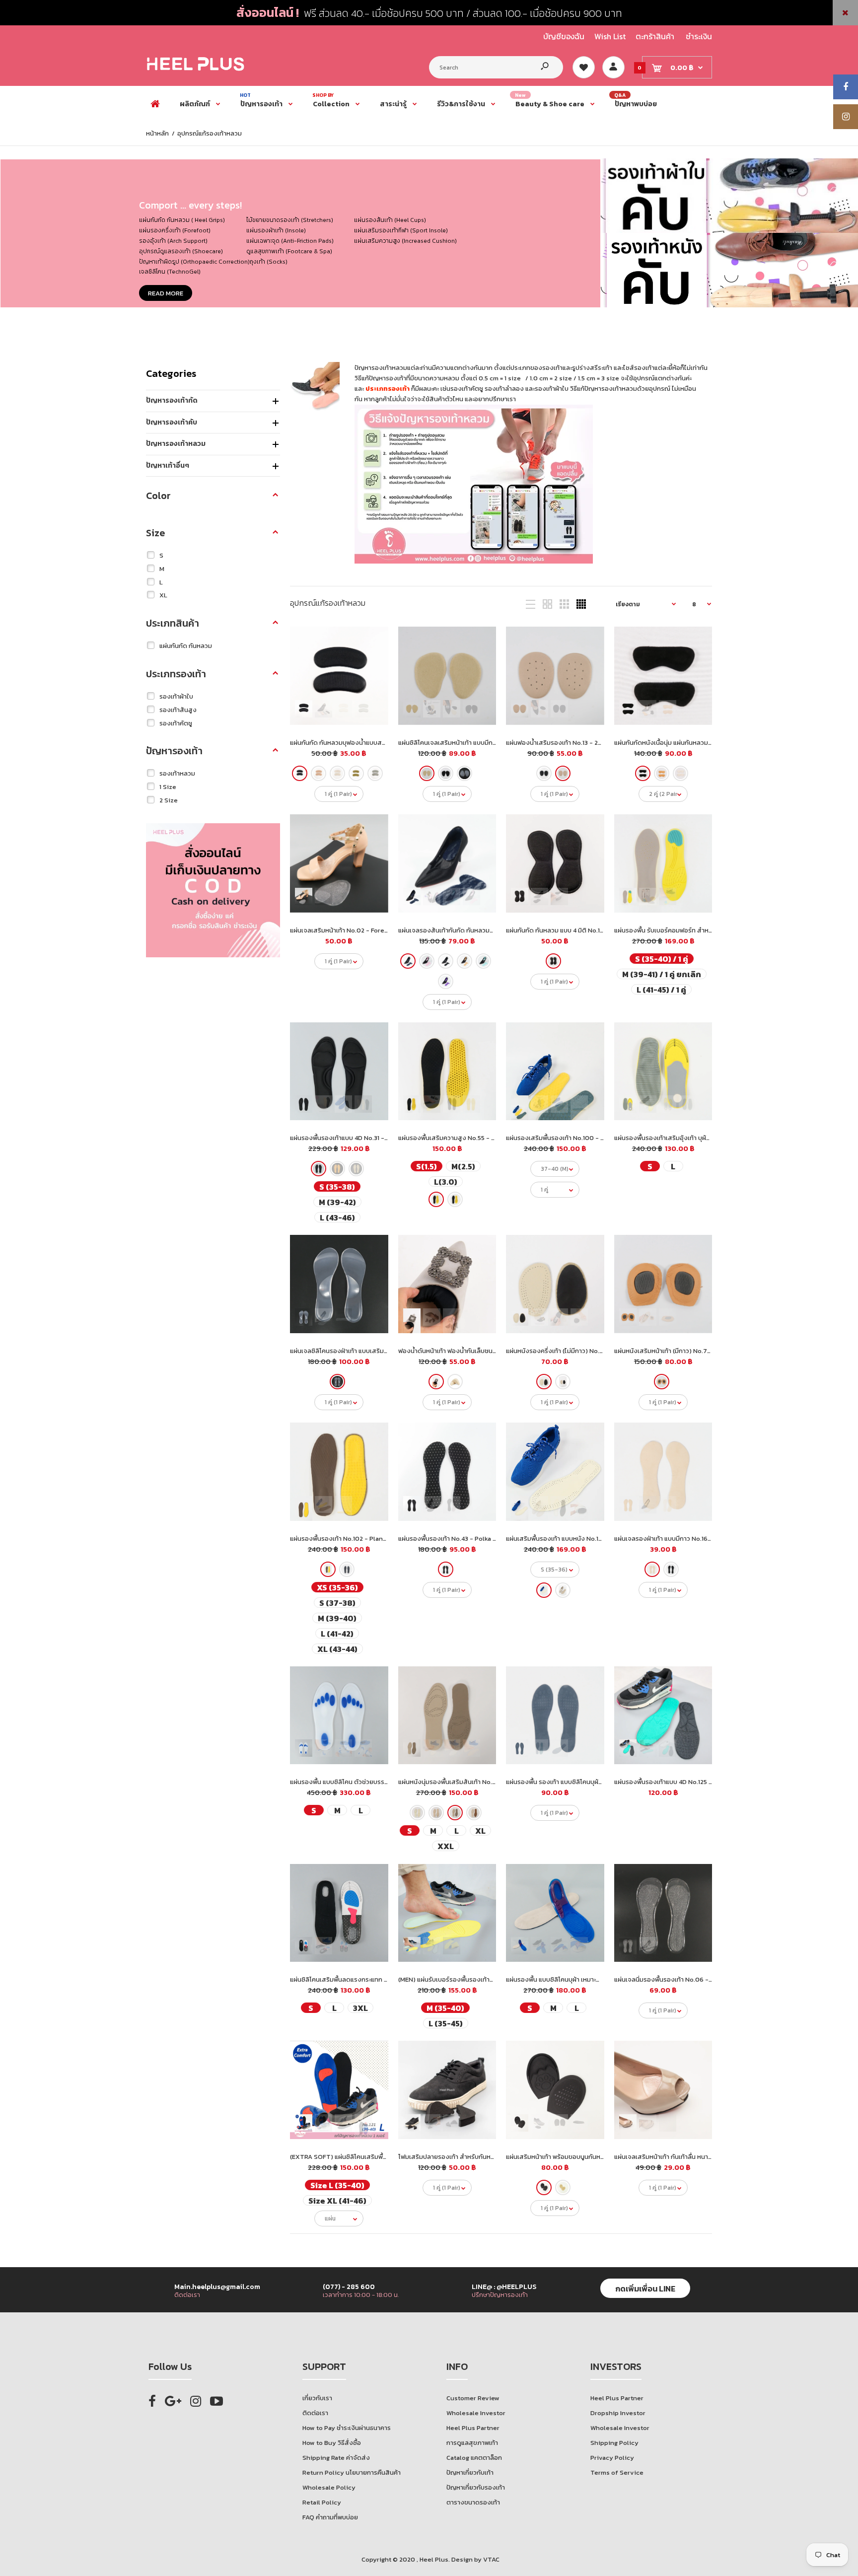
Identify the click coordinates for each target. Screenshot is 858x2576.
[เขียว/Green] (356, 773)
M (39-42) (337, 1202)
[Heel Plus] (196, 70)
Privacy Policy (612, 2458)
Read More (166, 293)
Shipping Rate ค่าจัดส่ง (336, 2458)
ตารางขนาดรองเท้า (473, 2502)
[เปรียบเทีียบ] (374, 641)
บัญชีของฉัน (564, 36)
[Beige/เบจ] (417, 1813)
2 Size (169, 800)
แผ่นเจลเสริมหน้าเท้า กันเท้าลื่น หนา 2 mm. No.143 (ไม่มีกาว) (694, 2157)
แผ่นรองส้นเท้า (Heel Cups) (390, 220)
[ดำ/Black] (300, 773)
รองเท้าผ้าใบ (176, 696)
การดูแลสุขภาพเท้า (472, 2443)
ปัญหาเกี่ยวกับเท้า (470, 2472)
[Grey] (455, 1199)
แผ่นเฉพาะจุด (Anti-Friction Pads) (290, 241)
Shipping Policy (614, 2443)
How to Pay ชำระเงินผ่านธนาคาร (347, 2428)
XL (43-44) (337, 1649)
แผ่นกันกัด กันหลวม (186, 646)
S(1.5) (426, 1166)
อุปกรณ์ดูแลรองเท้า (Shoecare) (181, 251)
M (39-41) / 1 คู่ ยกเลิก (661, 974)
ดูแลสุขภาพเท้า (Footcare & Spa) (289, 251)
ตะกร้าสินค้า (655, 36)
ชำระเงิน (699, 36)
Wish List (610, 36)
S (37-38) (337, 1603)
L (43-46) (337, 1217)
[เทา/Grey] (375, 773)
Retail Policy (322, 2502)
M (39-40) (337, 1618)
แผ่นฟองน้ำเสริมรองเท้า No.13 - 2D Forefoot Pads (576, 743)
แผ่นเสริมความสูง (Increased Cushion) (405, 241)
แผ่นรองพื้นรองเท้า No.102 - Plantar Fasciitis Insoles (366, 1538)
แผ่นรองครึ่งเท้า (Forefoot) (175, 230)
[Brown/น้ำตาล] (436, 1813)
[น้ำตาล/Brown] (319, 773)
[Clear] (337, 1382)
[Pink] (426, 961)
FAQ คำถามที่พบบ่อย (330, 2517)
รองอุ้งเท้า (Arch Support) (173, 241)
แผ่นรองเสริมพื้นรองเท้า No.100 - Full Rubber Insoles (583, 1138)
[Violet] (445, 981)
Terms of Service (617, 2472)
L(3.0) (445, 1181)
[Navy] (407, 961)
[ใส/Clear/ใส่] (464, 773)
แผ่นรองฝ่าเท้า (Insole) (276, 230)
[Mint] (483, 961)
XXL (445, 1846)
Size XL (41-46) (337, 2200)
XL (163, 595)
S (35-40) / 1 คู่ (661, 959)
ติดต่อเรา (315, 2413)
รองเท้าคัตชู (176, 723)
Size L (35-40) (337, 2185)
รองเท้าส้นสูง (178, 710)
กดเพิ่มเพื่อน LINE (645, 2289)
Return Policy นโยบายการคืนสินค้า (352, 2472)
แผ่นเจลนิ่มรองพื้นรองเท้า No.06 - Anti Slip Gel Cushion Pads (703, 1979)
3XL (360, 2008)
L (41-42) (337, 1633)
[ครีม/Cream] (337, 773)
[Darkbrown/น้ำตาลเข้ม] (473, 1813)
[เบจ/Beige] (426, 773)
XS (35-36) (337, 1587)
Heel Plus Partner (473, 2428)
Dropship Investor (618, 2413)
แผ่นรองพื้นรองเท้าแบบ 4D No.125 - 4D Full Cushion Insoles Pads (708, 1782)
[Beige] (464, 961)
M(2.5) (463, 1166)
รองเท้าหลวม (177, 773)
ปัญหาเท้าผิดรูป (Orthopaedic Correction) (194, 262)
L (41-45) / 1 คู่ (661, 989)
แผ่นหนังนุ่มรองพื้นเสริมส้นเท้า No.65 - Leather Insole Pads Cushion (496, 1782)
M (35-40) (445, 2008)
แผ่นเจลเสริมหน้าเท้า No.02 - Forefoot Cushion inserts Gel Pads (383, 930)
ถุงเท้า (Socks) (269, 262)
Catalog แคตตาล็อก (474, 2458)
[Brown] (563, 773)
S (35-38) (337, 1186)
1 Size (168, 787)
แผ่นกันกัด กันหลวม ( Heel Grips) (182, 220)
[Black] (544, 773)
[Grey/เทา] (455, 1813)
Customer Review (473, 2398)
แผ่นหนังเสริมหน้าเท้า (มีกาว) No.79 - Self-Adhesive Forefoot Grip (710, 1351)
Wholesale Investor (476, 2413)
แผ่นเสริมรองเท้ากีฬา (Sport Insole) (401, 230)
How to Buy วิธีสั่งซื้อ (332, 2443)
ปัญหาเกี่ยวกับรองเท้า (476, 2487)
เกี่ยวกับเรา (317, 2398)
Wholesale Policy (329, 2487)
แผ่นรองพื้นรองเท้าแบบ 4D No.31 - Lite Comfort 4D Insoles (374, 1138)
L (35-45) (445, 2023)
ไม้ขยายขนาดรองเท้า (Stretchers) (290, 220)
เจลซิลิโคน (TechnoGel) (170, 272)
